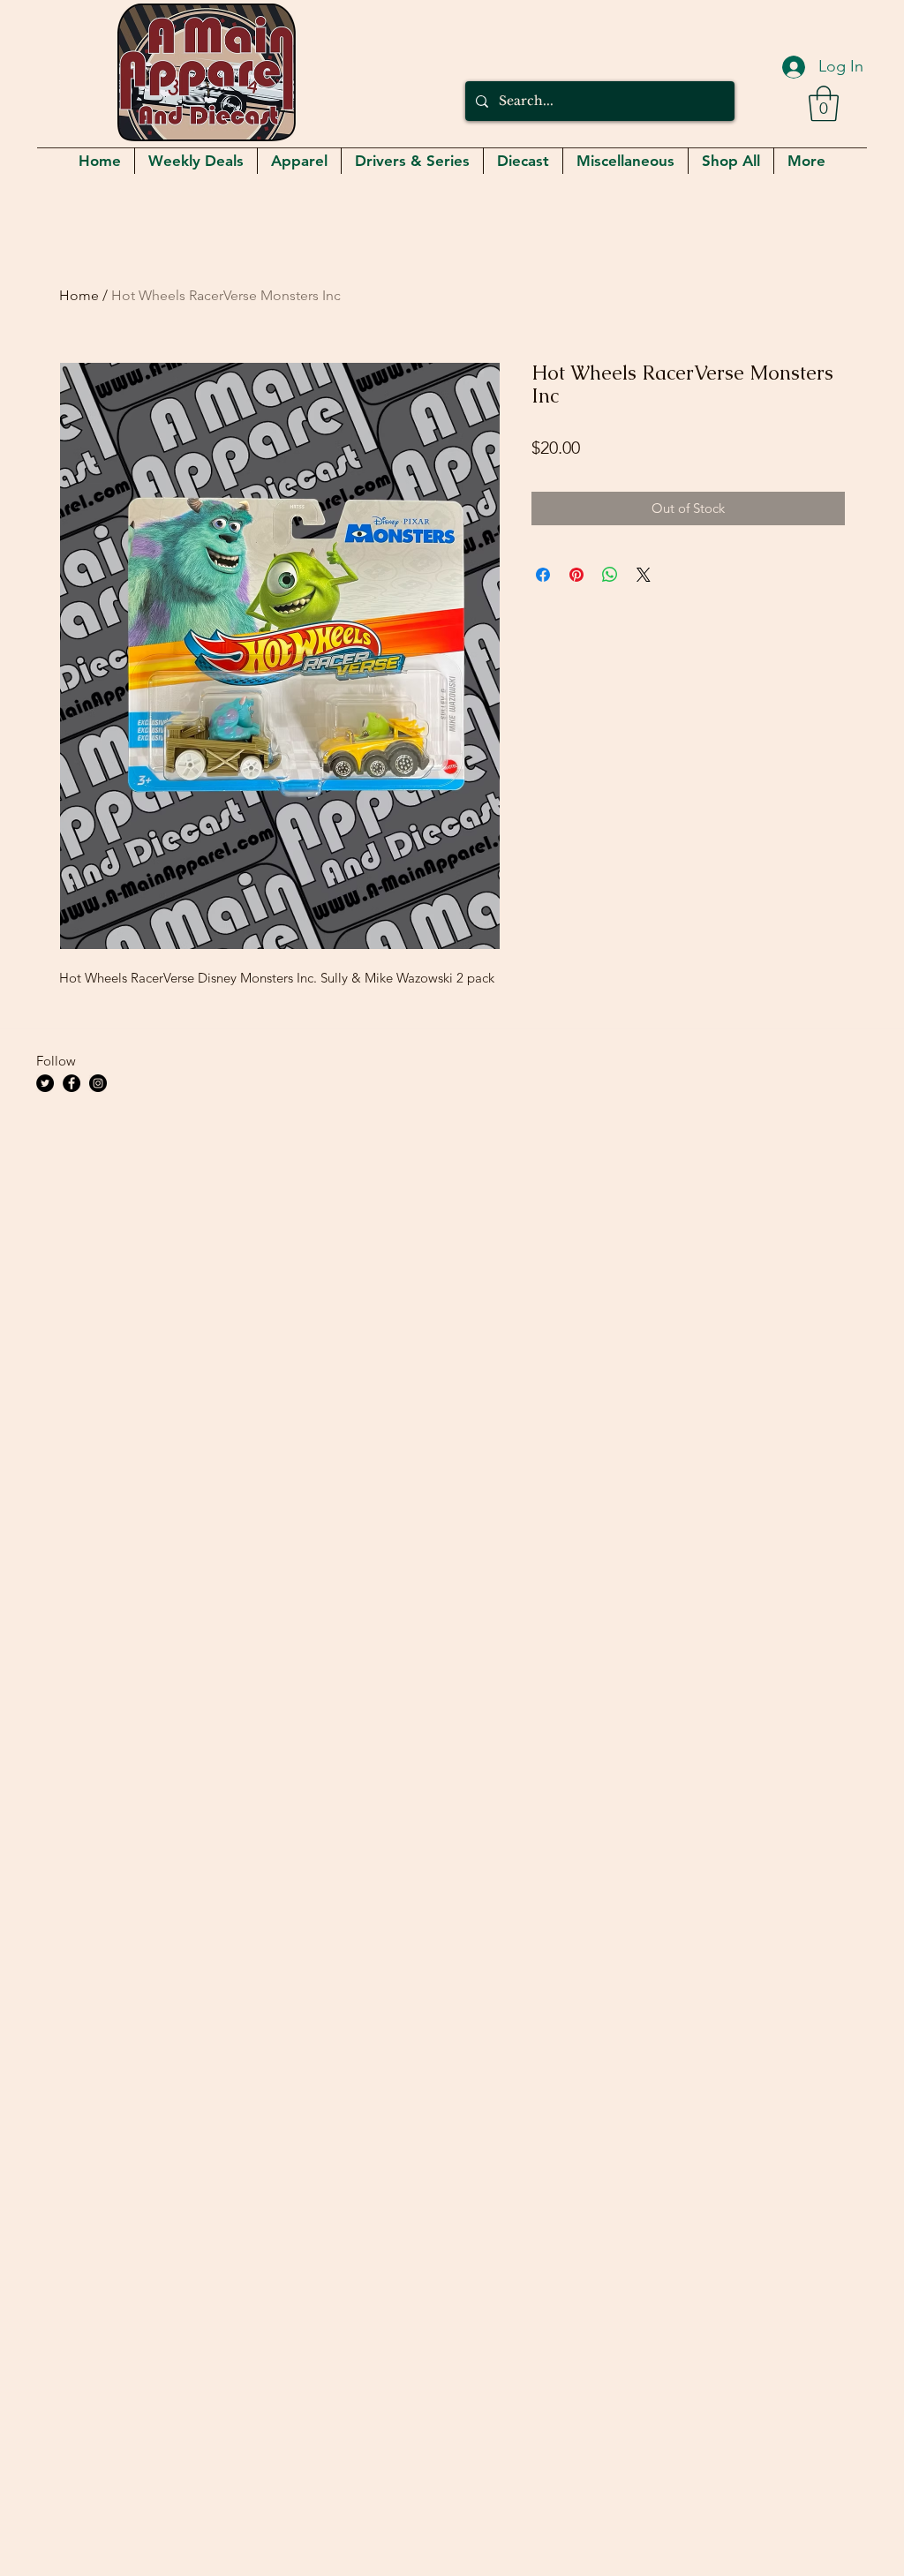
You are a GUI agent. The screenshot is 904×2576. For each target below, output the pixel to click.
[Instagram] (98, 1083)
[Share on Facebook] (543, 575)
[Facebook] (72, 1083)
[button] (824, 103)
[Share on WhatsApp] (610, 575)
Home (79, 295)
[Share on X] (644, 575)
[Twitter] (45, 1083)
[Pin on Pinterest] (576, 575)
